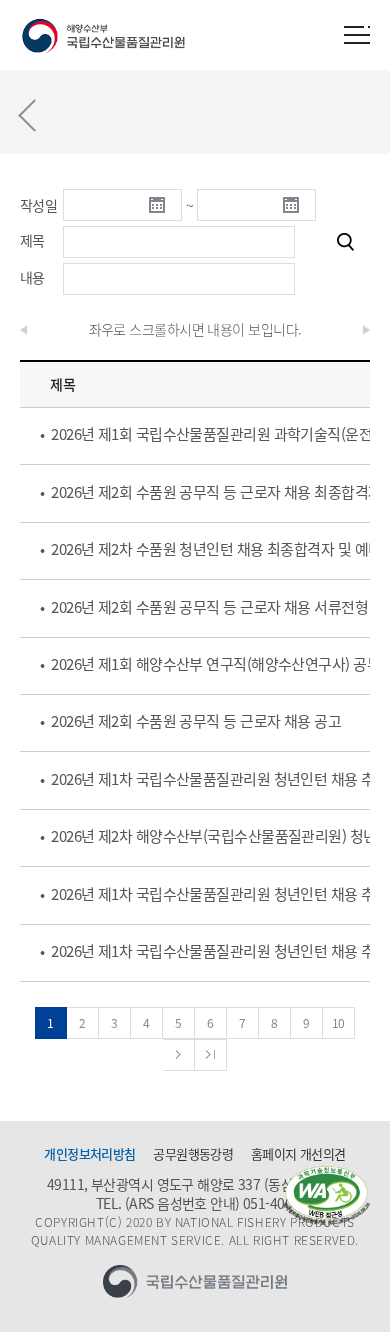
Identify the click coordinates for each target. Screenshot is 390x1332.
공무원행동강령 (193, 1154)
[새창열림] (326, 1195)
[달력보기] (165, 205)
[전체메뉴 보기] (357, 35)
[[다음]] (179, 1055)
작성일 (38, 205)
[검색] (345, 242)
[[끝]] (211, 1055)
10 (338, 1022)
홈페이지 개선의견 (298, 1154)
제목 (32, 240)
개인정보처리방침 (90, 1154)
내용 (32, 277)
